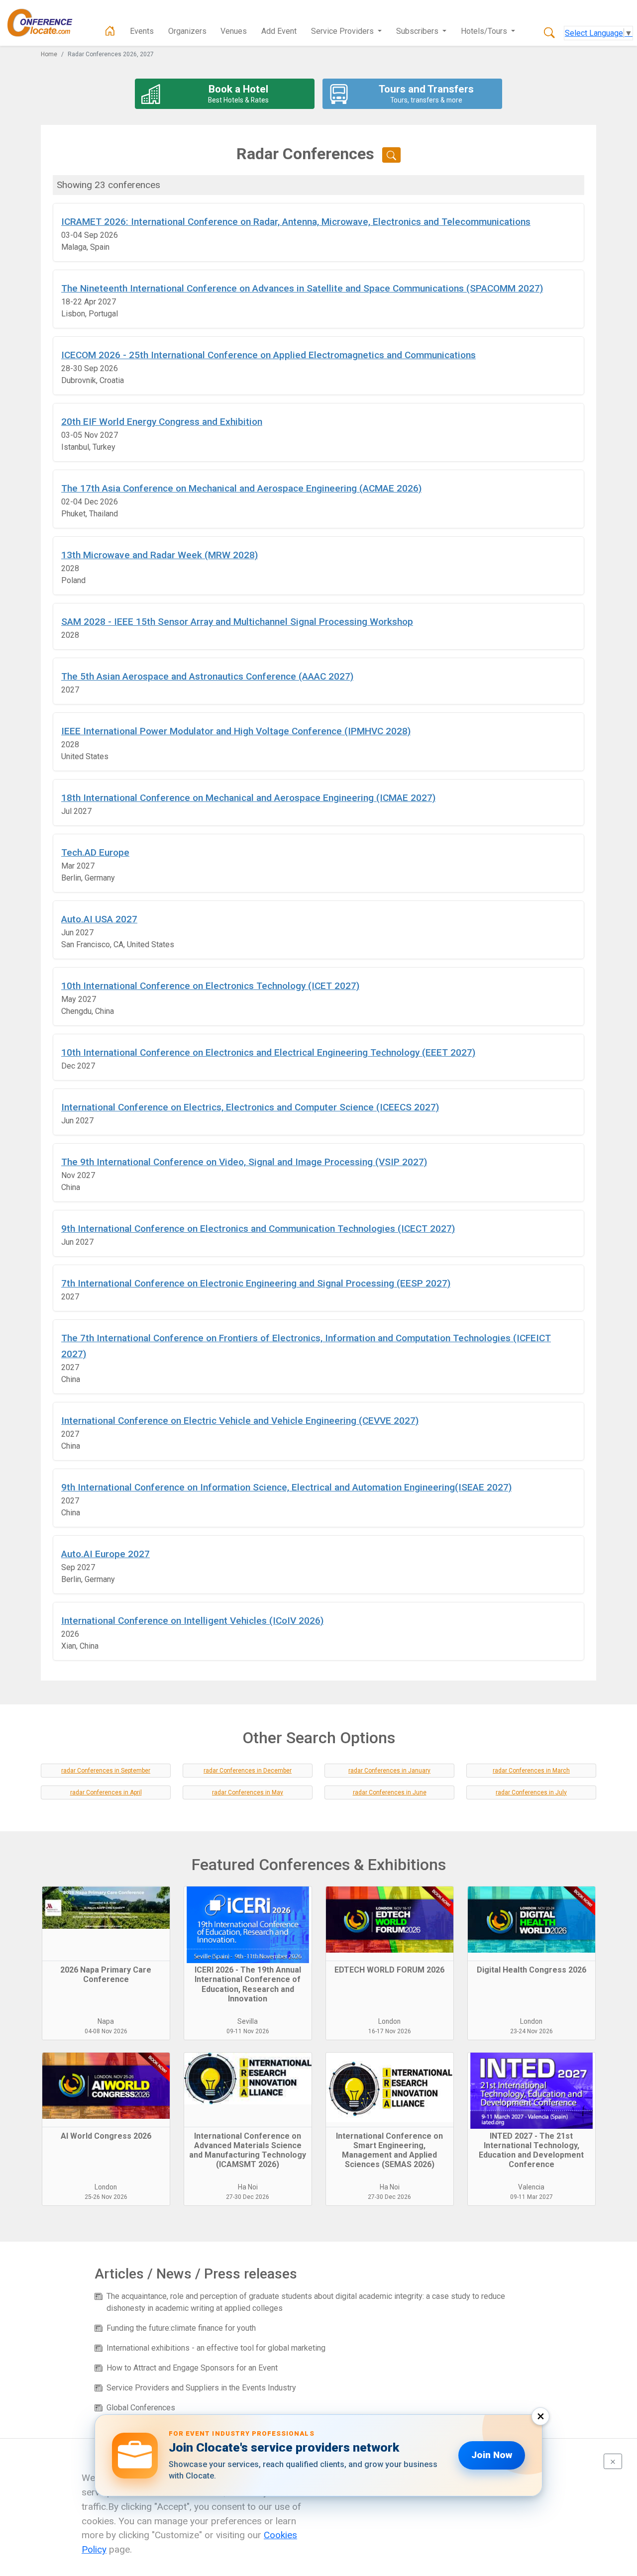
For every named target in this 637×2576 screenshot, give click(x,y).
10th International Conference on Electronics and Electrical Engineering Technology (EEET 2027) (268, 1052)
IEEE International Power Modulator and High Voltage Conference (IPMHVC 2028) (236, 731)
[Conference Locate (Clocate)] (45, 23)
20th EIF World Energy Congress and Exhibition (162, 422)
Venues (234, 31)
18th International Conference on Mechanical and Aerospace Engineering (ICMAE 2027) (248, 798)
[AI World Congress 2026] (106, 2090)
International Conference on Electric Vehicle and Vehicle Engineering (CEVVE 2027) (240, 1421)
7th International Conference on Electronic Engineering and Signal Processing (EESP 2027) (256, 1283)
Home (49, 54)
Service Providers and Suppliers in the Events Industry (201, 2388)
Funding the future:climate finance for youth (181, 2328)
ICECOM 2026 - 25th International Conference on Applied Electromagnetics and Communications (268, 355)
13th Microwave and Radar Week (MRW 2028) (159, 555)
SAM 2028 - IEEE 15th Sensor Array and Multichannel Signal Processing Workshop (237, 622)
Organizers (187, 31)
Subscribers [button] (418, 31)
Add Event (279, 31)
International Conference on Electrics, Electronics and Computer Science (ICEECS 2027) (250, 1107)
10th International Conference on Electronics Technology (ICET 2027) (210, 986)
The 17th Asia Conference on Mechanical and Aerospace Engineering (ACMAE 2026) (241, 488)
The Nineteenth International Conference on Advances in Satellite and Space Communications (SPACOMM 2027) (302, 288)
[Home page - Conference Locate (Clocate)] (110, 31)
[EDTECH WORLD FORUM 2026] (390, 1924)
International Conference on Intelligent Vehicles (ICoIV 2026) (192, 1621)
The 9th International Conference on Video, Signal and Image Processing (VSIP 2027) (244, 1162)
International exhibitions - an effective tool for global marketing (216, 2348)
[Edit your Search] (391, 155)
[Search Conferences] (549, 33)
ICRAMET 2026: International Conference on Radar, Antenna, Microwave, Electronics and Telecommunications (296, 222)
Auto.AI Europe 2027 (106, 1554)
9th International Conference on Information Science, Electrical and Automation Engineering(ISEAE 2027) (286, 1487)
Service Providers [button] (343, 31)
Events (142, 31)
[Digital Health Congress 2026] (531, 1924)
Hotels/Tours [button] (485, 31)
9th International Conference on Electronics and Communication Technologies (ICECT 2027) (258, 1229)
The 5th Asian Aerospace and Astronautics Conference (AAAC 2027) (207, 676)
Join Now (492, 2455)
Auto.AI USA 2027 (99, 919)
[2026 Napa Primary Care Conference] (106, 1924)
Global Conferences (141, 2408)
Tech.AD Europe (95, 852)
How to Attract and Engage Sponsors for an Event (192, 2368)
